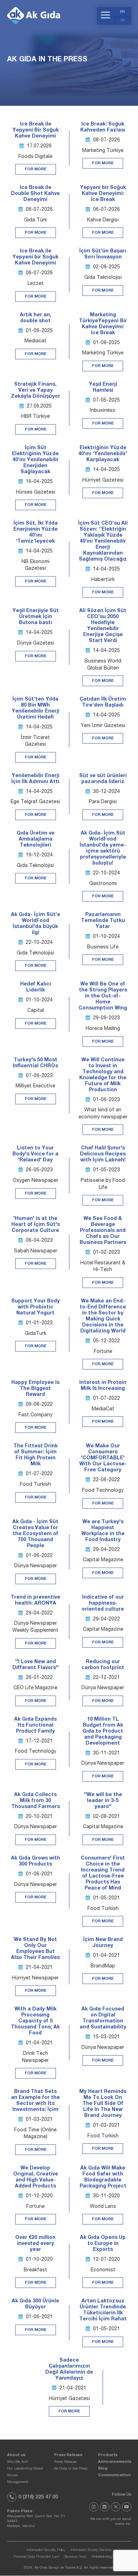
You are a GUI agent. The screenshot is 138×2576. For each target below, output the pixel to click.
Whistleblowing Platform (108, 2557)
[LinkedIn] (105, 2507)
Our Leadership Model (25, 2469)
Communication (114, 2475)
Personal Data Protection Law (36, 2557)
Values (12, 2476)
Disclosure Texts (75, 2557)
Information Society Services (91, 2551)
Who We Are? (18, 2462)
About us (16, 2455)
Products (108, 2455)
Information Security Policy (46, 2551)
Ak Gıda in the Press (71, 2469)
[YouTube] (127, 2507)
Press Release (68, 2455)
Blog (103, 2469)
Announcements (115, 2462)
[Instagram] (94, 2507)
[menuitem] (122, 11)
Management (18, 2482)
